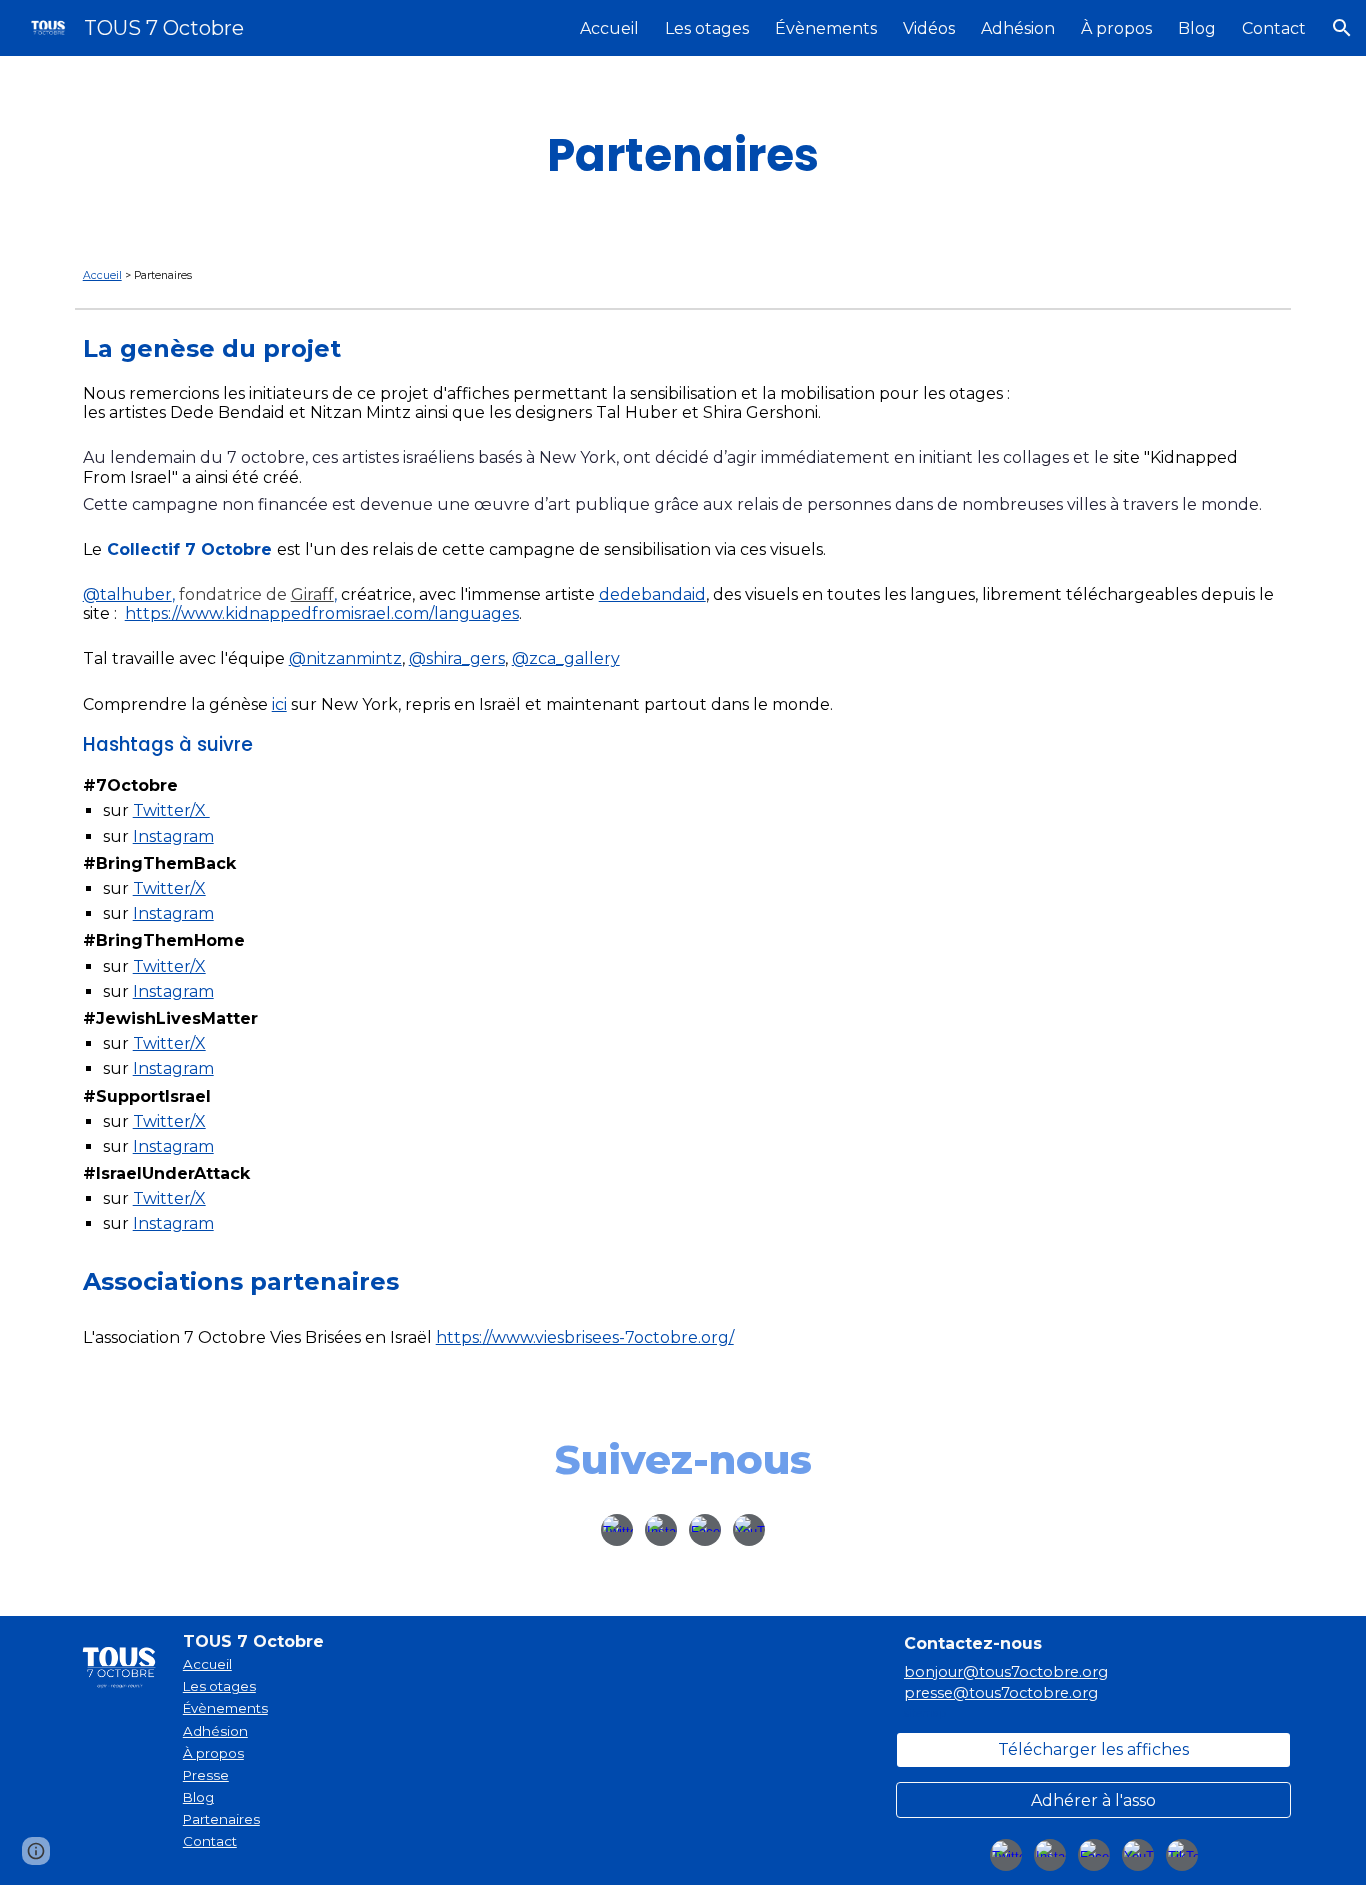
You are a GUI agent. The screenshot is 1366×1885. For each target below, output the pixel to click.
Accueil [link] (609, 28)
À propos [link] (1116, 28)
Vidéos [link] (929, 28)
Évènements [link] (826, 28)
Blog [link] (1197, 28)
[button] (1342, 28)
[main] (683, 155)
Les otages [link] (707, 28)
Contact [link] (1274, 28)
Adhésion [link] (1018, 28)
